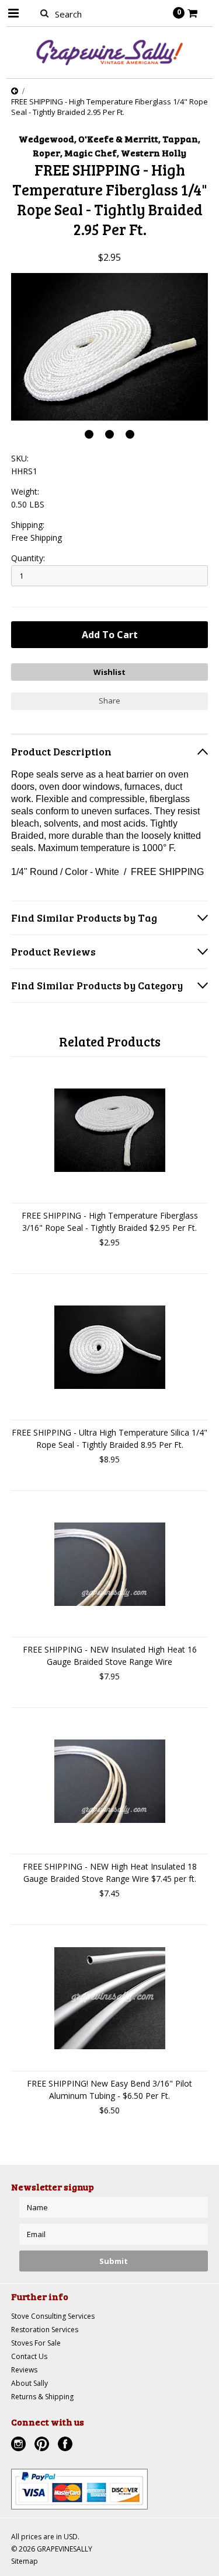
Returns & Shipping (42, 2397)
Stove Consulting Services (53, 2316)
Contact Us (29, 2356)
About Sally (29, 2383)
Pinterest (43, 2445)
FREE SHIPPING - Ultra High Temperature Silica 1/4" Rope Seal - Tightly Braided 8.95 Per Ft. (109, 1438)
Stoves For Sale (36, 2343)
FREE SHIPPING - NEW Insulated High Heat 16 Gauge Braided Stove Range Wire (110, 1655)
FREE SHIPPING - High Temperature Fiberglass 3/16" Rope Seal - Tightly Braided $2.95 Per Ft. (110, 1221)
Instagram (20, 2445)
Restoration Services (45, 2330)
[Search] (45, 13)
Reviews (24, 2370)
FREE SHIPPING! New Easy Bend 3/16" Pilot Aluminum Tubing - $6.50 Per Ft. (109, 2089)
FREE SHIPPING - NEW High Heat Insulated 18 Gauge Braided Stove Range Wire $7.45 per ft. (110, 1873)
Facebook (67, 2445)
